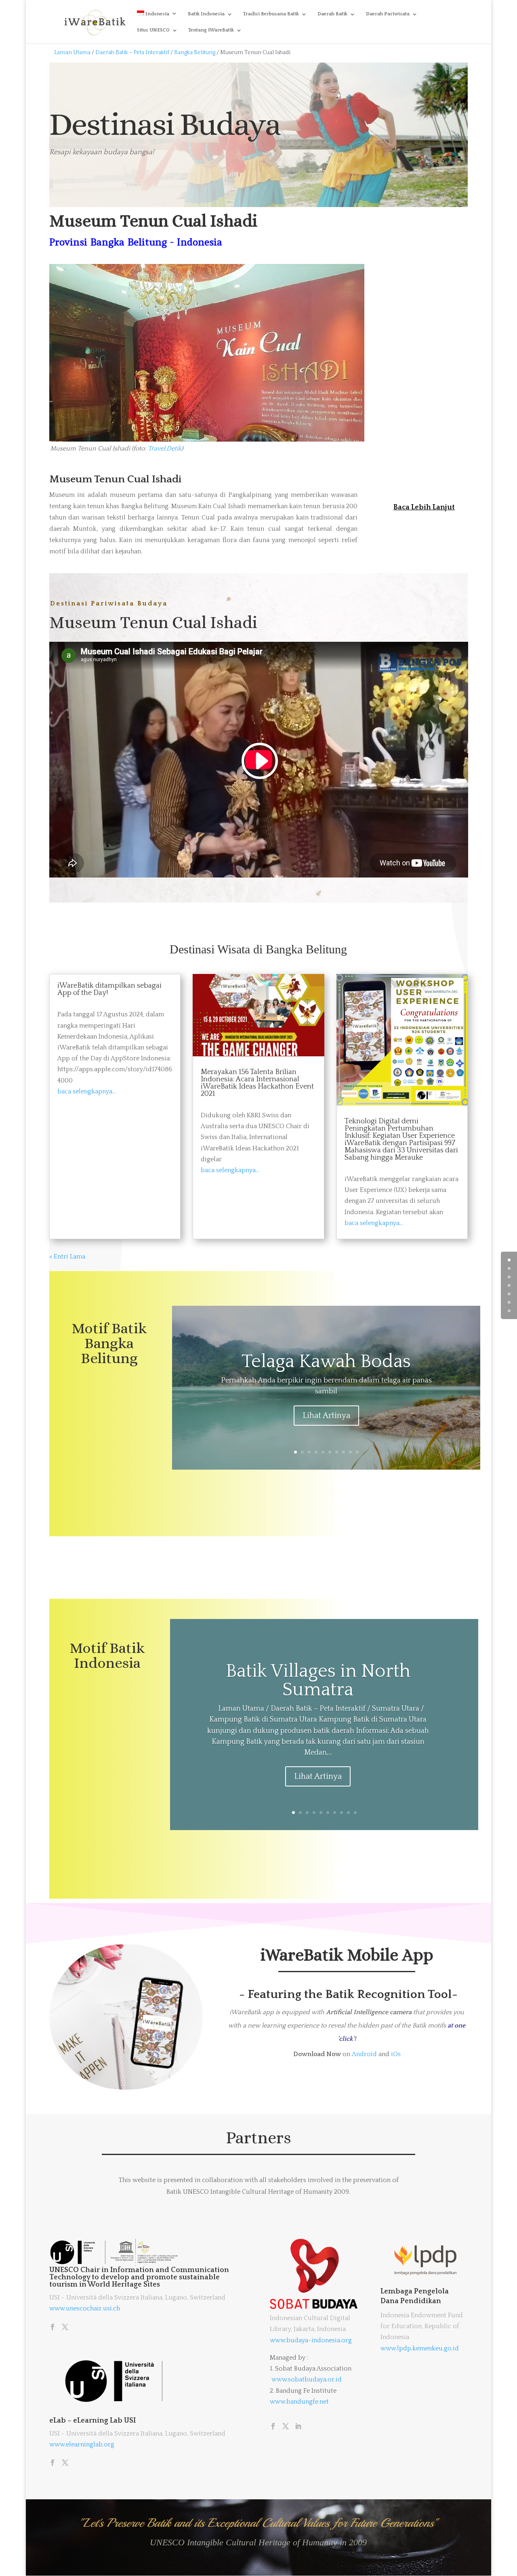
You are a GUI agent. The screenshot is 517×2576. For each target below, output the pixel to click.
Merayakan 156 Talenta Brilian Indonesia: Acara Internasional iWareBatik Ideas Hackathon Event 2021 (257, 1083)
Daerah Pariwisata (388, 14)
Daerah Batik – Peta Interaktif (133, 52)
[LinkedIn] (298, 2427)
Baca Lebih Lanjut (424, 507)
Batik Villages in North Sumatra (318, 1681)
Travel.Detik (165, 448)
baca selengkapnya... (87, 1091)
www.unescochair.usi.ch (85, 2308)
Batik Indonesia (206, 14)
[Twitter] (65, 2328)
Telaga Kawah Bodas (326, 1362)
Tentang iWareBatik (211, 30)
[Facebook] (53, 2328)
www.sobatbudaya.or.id (307, 2379)
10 (357, 1452)
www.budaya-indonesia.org (311, 2340)
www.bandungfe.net (299, 2402)
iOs (396, 2054)
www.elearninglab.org (82, 2444)
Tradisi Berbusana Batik (271, 14)
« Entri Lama (67, 1257)
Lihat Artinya (326, 1416)
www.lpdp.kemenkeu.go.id (420, 2348)
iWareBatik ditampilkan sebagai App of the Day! (109, 989)
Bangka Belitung (194, 52)
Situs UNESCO (153, 30)
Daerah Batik (332, 14)
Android (364, 2054)
